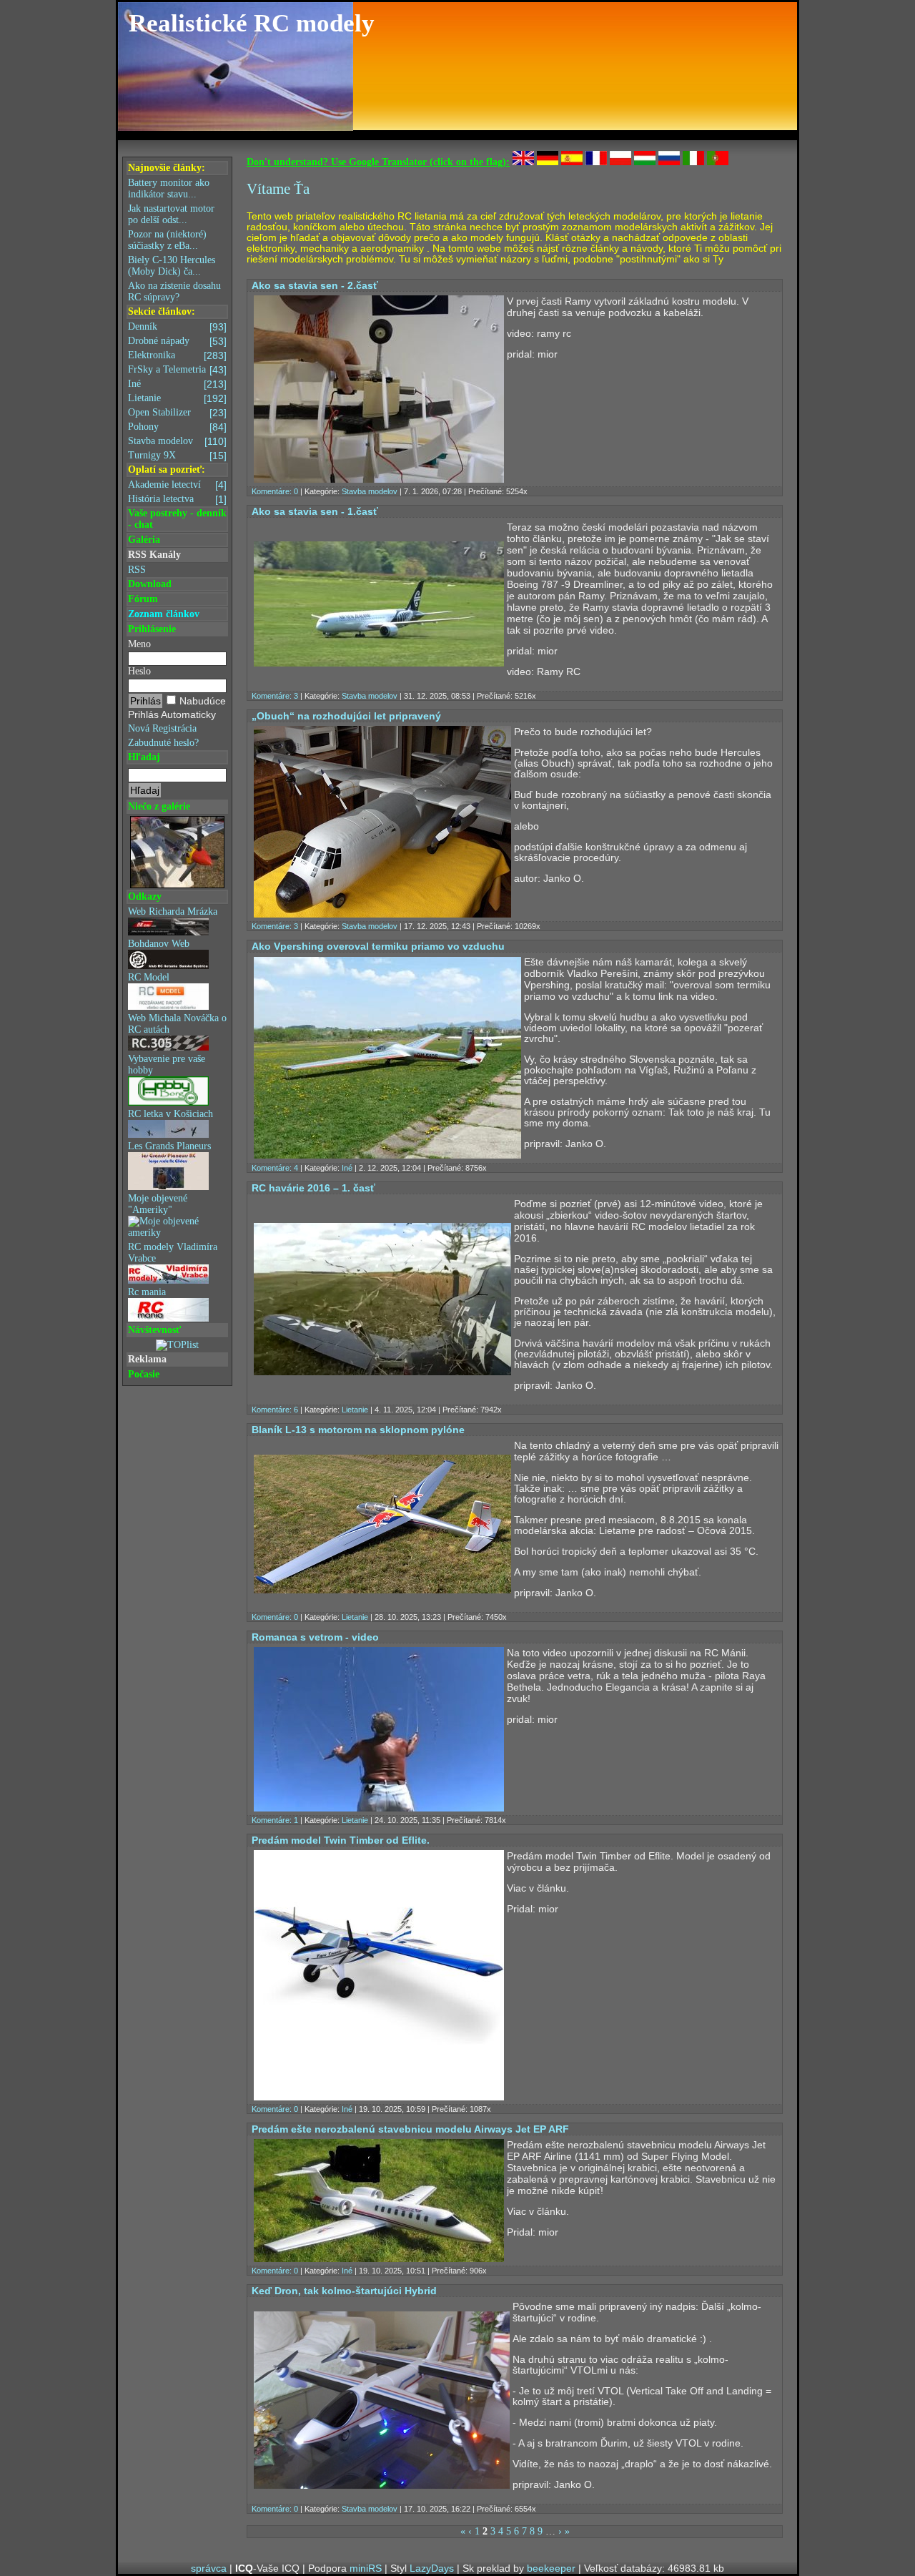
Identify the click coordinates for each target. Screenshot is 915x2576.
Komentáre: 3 (275, 696)
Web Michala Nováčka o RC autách (177, 1024)
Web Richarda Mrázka (173, 911)
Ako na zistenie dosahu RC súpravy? (174, 291)
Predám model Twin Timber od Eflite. (341, 1840)
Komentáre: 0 (275, 491)
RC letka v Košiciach (170, 1114)
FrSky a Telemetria (177, 370)
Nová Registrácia (162, 728)
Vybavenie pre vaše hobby (167, 1065)
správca (209, 2568)
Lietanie (177, 398)
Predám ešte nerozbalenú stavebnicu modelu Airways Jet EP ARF (410, 2129)
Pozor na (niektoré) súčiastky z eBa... (167, 240)
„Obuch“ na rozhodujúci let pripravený (346, 716)
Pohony (177, 427)
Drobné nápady (177, 341)
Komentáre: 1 (275, 1820)
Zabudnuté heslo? (163, 743)
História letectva (177, 499)
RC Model (149, 977)
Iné (177, 384)
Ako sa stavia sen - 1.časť (315, 511)
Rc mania (147, 1292)
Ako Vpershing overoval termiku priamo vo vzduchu (378, 946)
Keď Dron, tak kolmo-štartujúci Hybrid (344, 2291)
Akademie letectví (177, 485)
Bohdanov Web (159, 944)
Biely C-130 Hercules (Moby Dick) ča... (172, 266)
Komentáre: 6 (275, 1410)
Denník (177, 327)
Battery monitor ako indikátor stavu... (169, 188)
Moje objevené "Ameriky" (158, 1204)
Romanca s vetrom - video (315, 1637)
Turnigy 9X (177, 456)
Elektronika (177, 355)
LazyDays (432, 2568)
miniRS (366, 2568)
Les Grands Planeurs (169, 1146)
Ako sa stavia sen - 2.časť (315, 285)
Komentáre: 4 (275, 1168)
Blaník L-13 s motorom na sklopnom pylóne (358, 1430)
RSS (137, 570)
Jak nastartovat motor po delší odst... (171, 214)
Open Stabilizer (177, 413)
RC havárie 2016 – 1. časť (313, 1188)
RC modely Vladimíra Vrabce (173, 1253)
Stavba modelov (177, 441)
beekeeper (551, 2568)
